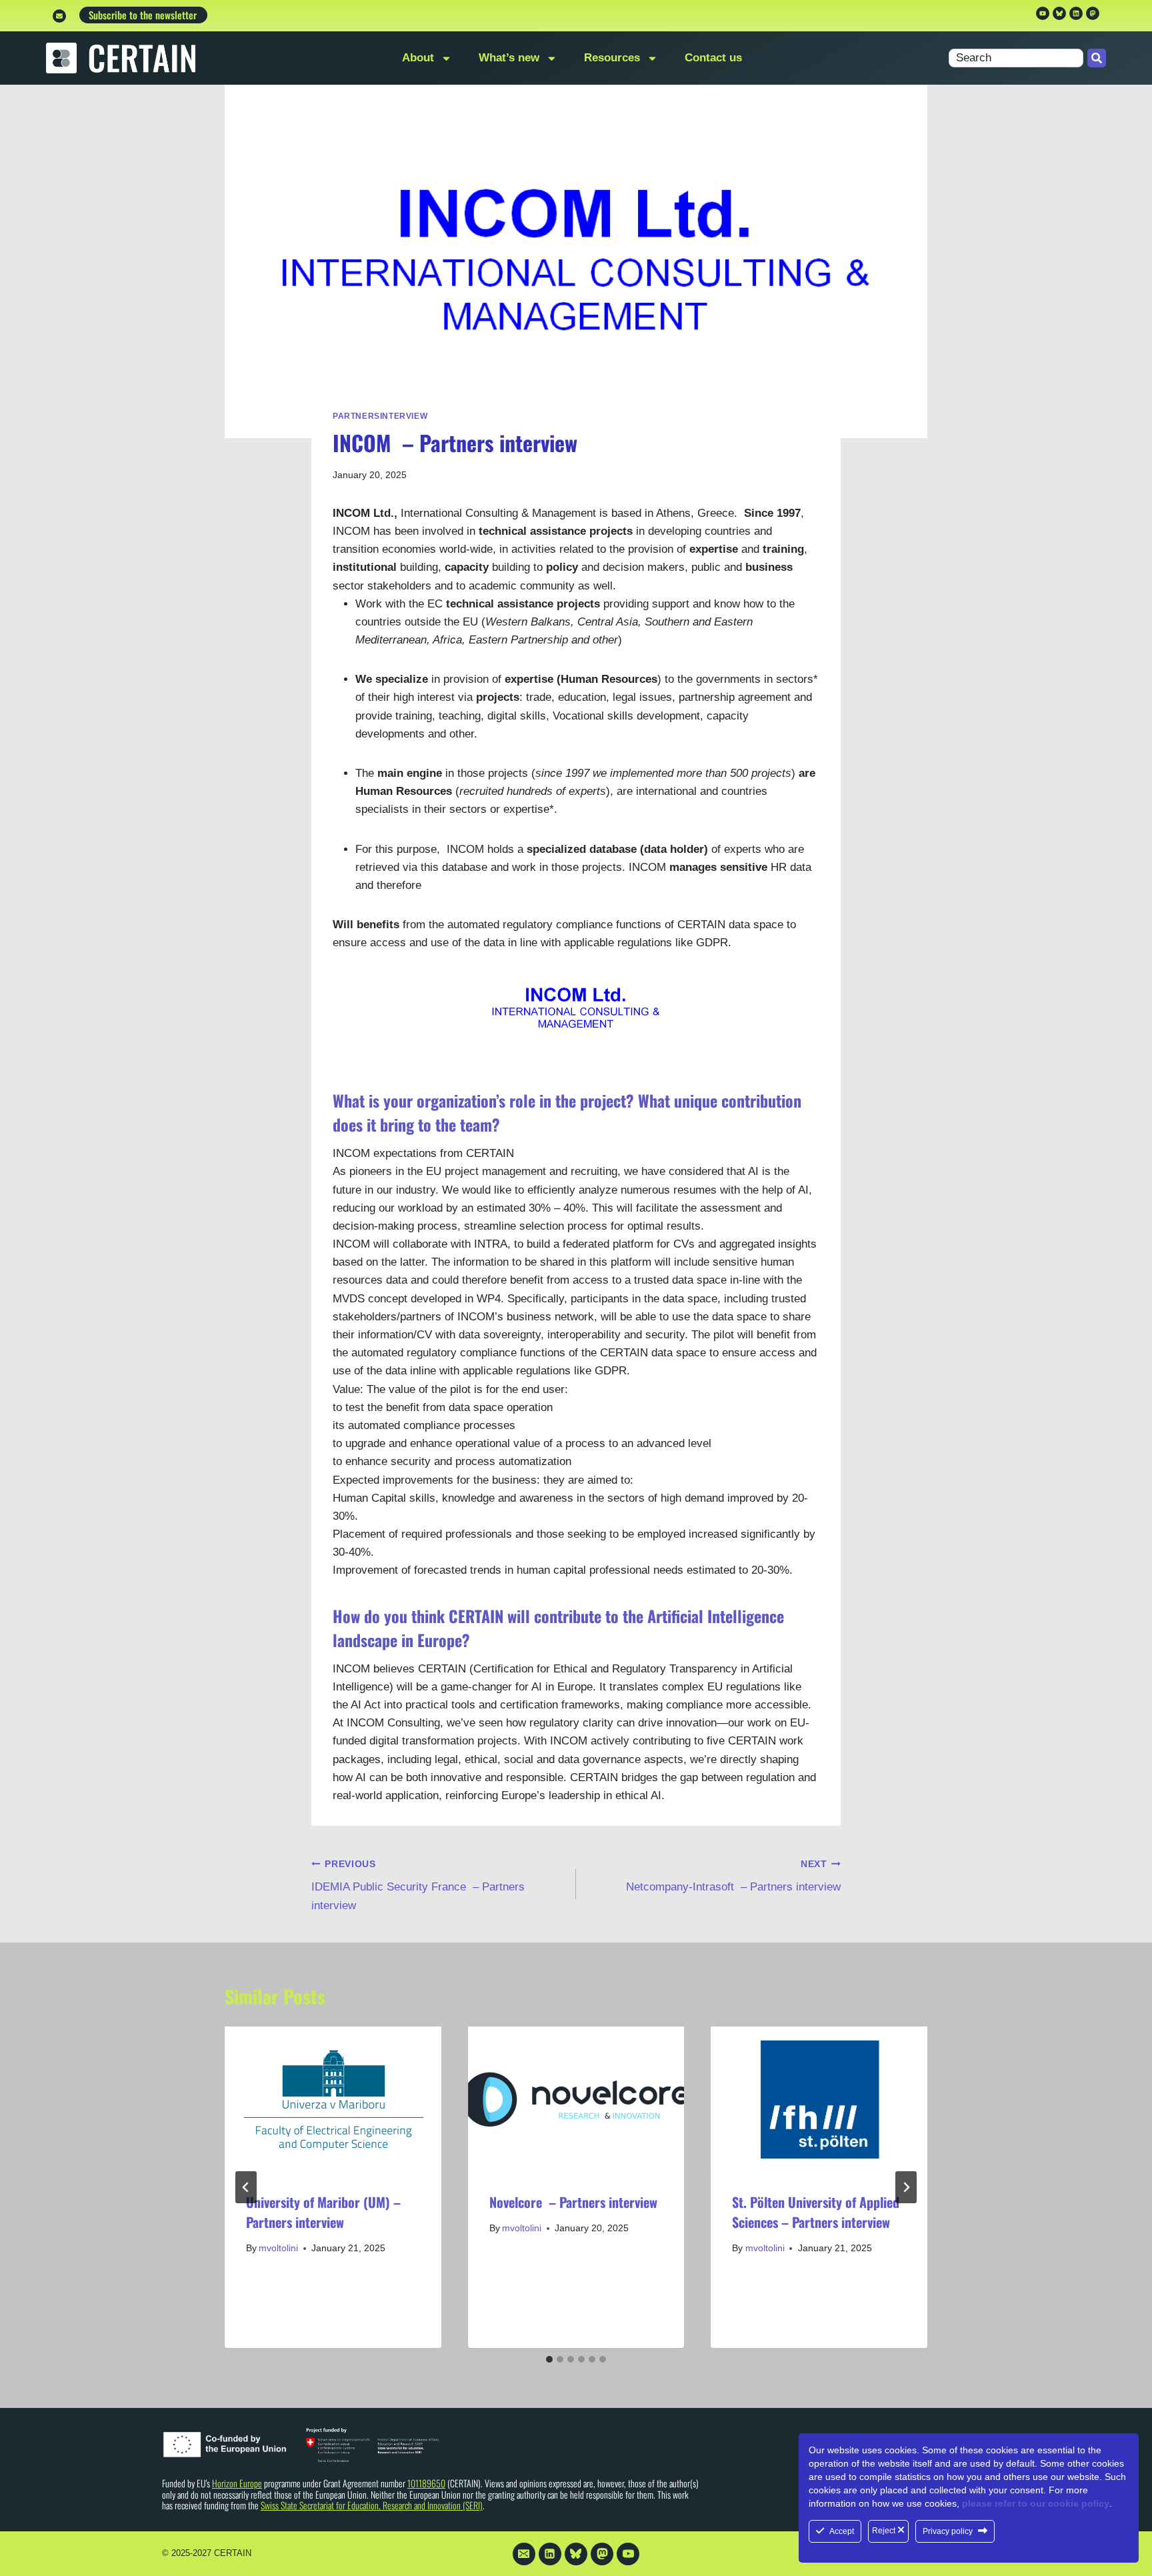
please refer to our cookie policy (1036, 2503)
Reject (885, 2531)
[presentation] (333, 2099)
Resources (612, 58)
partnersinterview (380, 416)
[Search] (1097, 58)
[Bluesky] (576, 2554)
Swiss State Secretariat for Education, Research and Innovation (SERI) (372, 2505)
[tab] (549, 2359)
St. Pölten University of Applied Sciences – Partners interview (816, 2212)
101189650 (426, 2483)
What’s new (509, 58)
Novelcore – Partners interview (573, 2202)
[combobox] (1016, 58)
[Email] (524, 2554)
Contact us (713, 58)
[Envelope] (59, 16)
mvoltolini (278, 2248)
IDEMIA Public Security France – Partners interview (418, 1885)
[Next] (906, 2187)
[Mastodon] (1093, 13)
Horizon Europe (237, 2483)
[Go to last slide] (246, 2187)
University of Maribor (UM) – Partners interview (323, 2212)
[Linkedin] (1076, 13)
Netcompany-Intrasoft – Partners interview (733, 1876)
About (418, 58)
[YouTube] (628, 2554)
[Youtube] (1043, 13)
